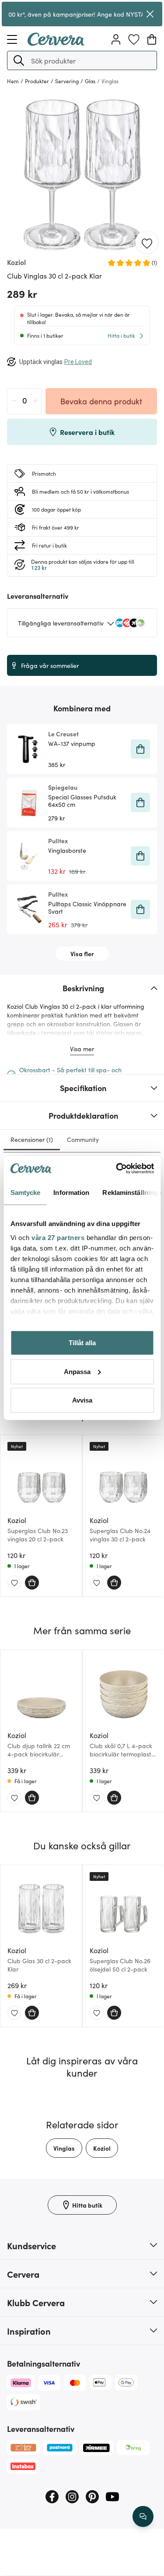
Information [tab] (71, 1193)
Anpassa (77, 1371)
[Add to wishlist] (147, 243)
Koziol (102, 2148)
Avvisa (82, 1400)
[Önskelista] (134, 39)
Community (83, 1139)
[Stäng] (150, 14)
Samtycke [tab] (25, 1193)
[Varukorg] (152, 39)
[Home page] (56, 43)
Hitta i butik (121, 335)
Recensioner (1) (32, 1139)
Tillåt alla (82, 1343)
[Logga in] (116, 39)
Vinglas (64, 2148)
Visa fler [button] (82, 954)
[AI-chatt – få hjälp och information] (143, 2516)
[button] (19, 60)
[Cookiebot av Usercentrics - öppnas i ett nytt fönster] (117, 1168)
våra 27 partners (58, 1237)
